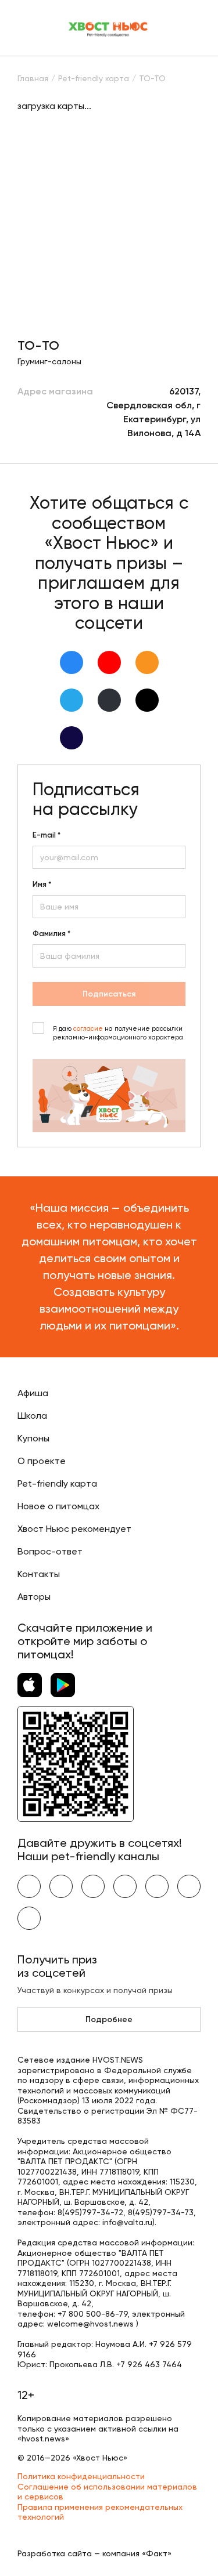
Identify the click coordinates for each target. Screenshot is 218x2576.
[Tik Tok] (147, 700)
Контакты (39, 1574)
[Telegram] (72, 700)
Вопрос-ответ (50, 1551)
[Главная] (109, 28)
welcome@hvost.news (90, 2324)
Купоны (33, 1438)
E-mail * (47, 835)
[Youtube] (109, 662)
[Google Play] (63, 1685)
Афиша (33, 1393)
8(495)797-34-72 (90, 2212)
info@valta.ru (127, 2222)
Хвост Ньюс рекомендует (74, 1529)
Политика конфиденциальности (81, 2476)
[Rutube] (72, 738)
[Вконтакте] (72, 662)
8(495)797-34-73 (161, 2212)
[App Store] (30, 1685)
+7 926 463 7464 (149, 2364)
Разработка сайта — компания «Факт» (94, 2553)
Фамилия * (51, 934)
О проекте (42, 1461)
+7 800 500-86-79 (92, 2314)
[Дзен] (109, 700)
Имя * (42, 885)
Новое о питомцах (58, 1506)
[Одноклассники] (147, 662)
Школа (32, 1416)
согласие (88, 1029)
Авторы (34, 1597)
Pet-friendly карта (57, 1483)
